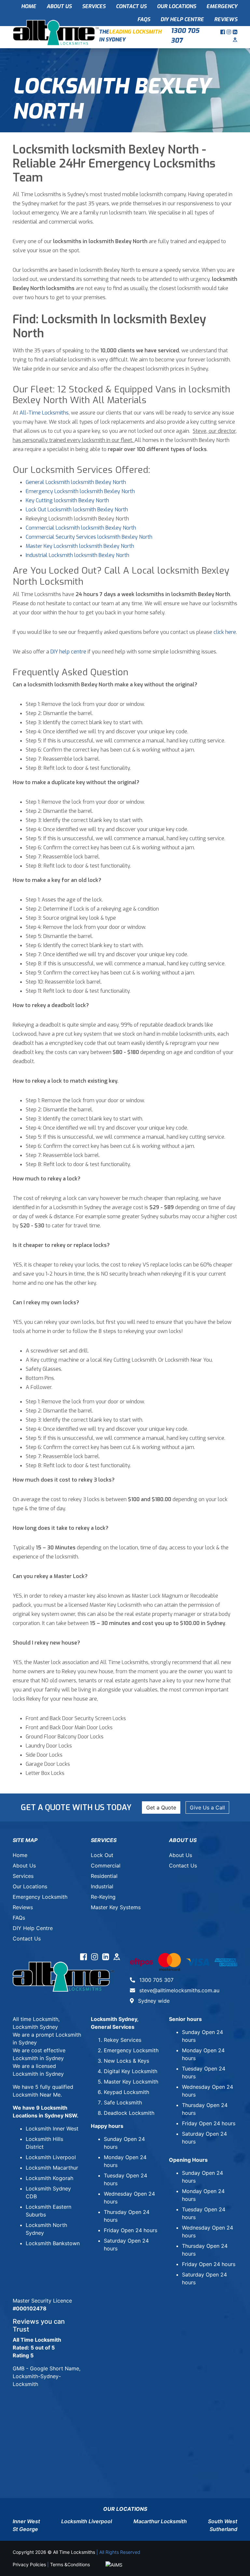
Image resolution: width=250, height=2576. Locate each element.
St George (25, 2529)
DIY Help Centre (182, 19)
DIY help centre (68, 652)
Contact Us (131, 6)
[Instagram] (230, 32)
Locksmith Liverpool (51, 2157)
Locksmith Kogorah (49, 2178)
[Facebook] (223, 32)
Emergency (222, 6)
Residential (104, 1876)
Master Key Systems (116, 1907)
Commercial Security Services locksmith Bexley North (89, 537)
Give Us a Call (207, 1808)
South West (223, 2521)
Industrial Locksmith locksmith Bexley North (77, 555)
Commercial (106, 1866)
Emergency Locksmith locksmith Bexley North (80, 491)
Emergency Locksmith (40, 1897)
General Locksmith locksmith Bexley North (76, 482)
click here (225, 632)
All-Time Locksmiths (44, 413)
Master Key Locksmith (131, 2082)
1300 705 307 (185, 36)
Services (94, 6)
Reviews (226, 19)
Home (29, 6)
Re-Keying (103, 1897)
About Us (59, 6)
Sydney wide (153, 2001)
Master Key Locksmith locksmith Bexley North (80, 546)
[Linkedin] (235, 32)
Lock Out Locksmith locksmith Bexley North (77, 510)
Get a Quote (161, 1808)
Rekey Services (123, 2040)
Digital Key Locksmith (131, 2071)
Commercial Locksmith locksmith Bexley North (81, 528)
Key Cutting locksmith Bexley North (67, 500)
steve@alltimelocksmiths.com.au (179, 1990)
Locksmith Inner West (52, 2129)
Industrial (102, 1886)
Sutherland (223, 2529)
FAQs (144, 19)
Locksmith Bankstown (53, 2243)
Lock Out (102, 1855)
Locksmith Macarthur (52, 2168)
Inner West (26, 2521)
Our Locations (176, 6)
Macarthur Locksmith (160, 2521)
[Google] (235, 40)
